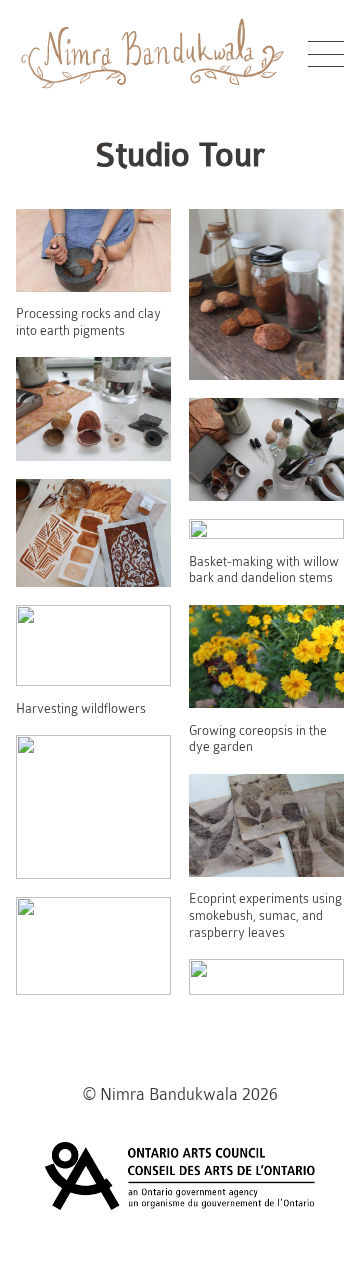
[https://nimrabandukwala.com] (153, 95)
